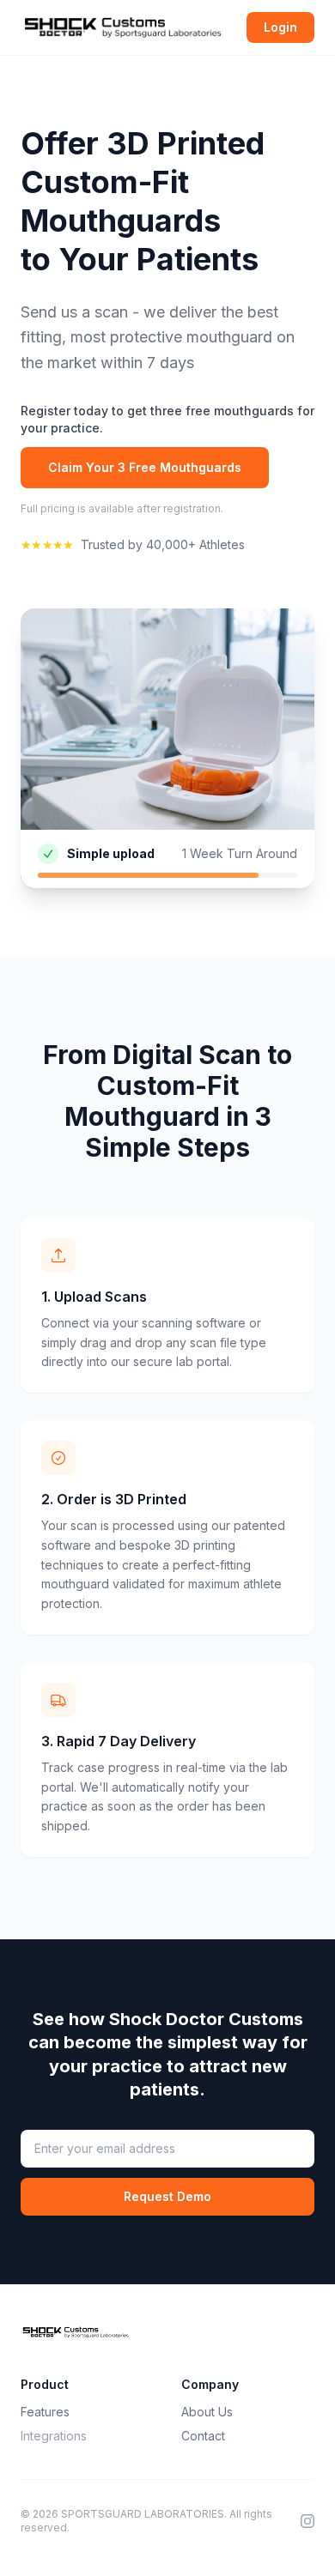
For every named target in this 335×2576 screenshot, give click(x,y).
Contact (203, 2436)
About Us (207, 2412)
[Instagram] (308, 2521)
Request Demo (167, 2196)
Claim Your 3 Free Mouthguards (145, 467)
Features (45, 2412)
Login (280, 27)
